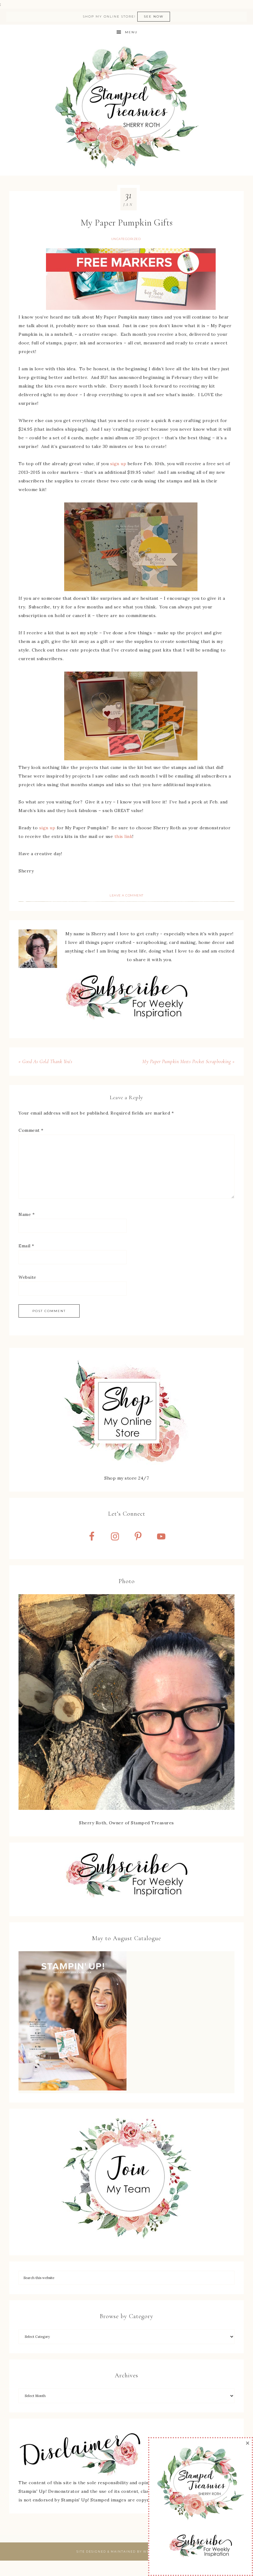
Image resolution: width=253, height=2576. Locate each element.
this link (124, 836)
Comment (31, 1130)
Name (27, 1214)
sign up (118, 464)
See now (154, 16)
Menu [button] (131, 32)
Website (27, 1277)
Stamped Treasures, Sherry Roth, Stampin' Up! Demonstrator (127, 108)
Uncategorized (126, 239)
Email (26, 1246)
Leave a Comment (126, 895)
